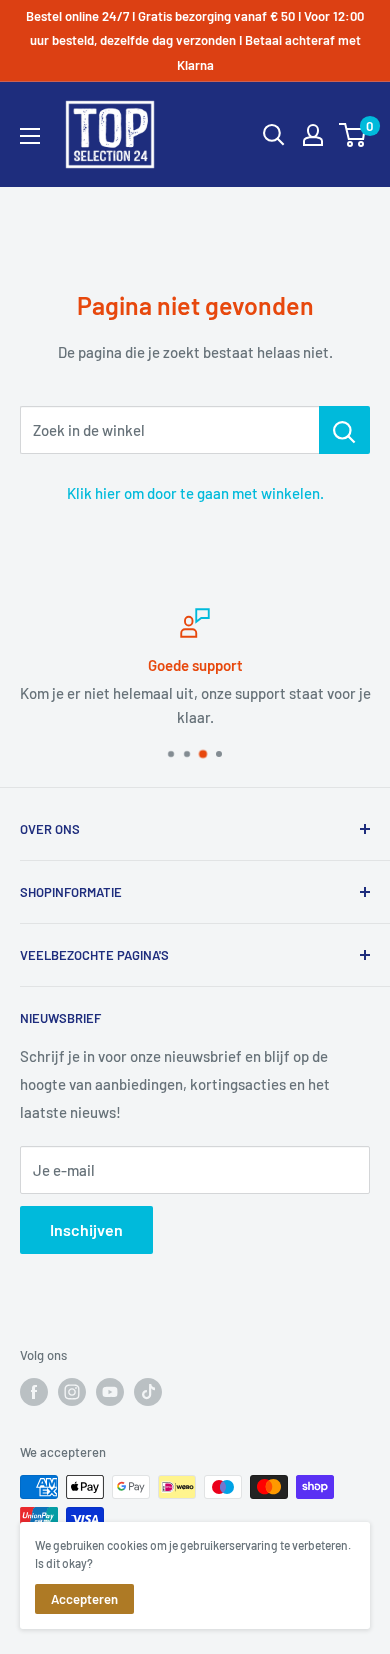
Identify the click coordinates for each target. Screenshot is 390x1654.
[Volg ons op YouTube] (110, 1392)
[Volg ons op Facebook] (34, 1392)
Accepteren (84, 1599)
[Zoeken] (274, 135)
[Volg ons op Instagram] (72, 1392)
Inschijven (86, 1229)
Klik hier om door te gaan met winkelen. (195, 493)
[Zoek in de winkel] (344, 430)
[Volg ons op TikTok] (148, 1392)
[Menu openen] (30, 136)
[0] (353, 135)
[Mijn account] (313, 135)
